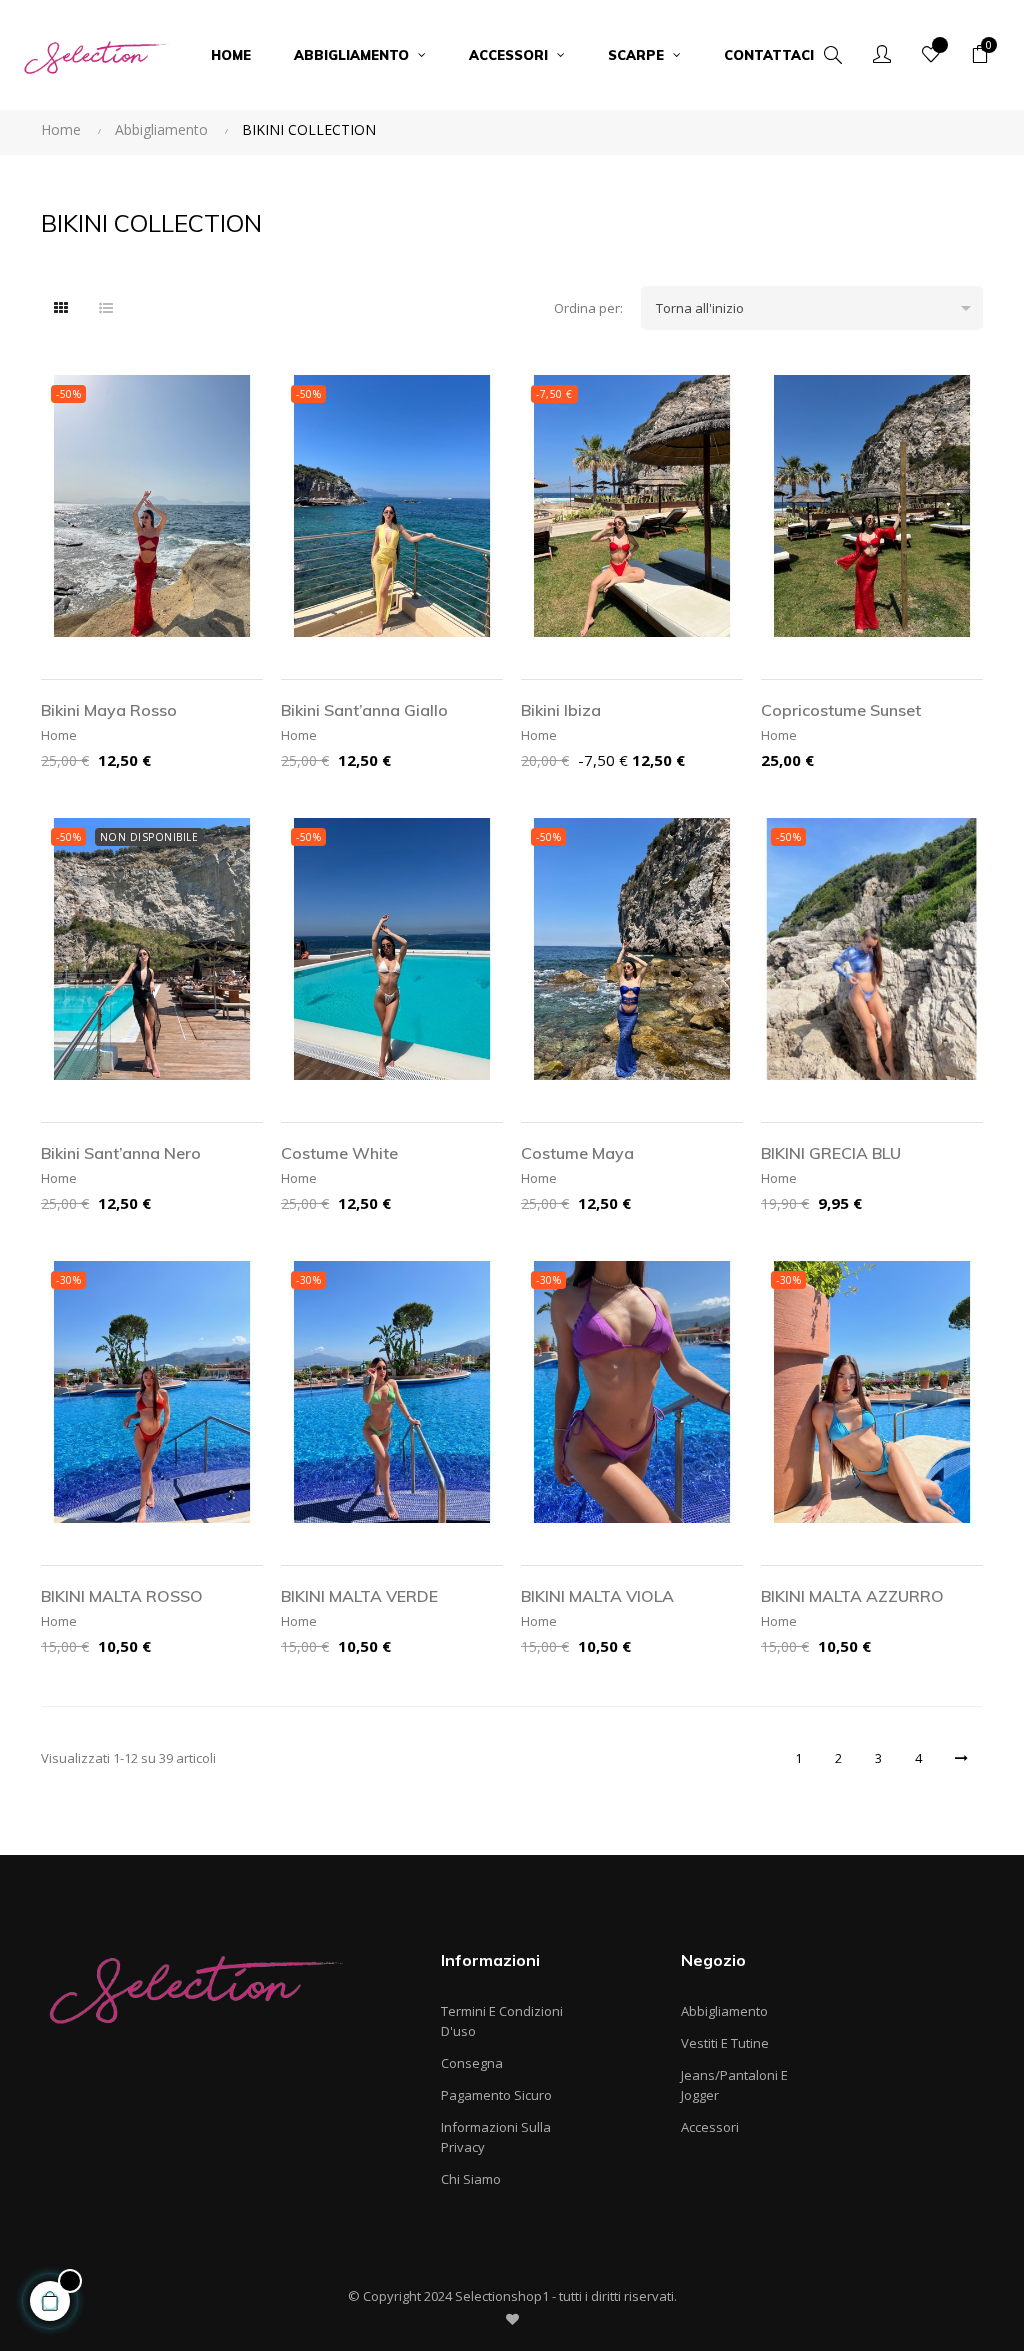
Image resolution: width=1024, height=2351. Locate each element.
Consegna (472, 2063)
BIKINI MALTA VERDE (359, 1596)
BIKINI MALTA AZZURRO (852, 1596)
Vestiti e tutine (725, 2043)
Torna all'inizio (817, 308)
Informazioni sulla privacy (496, 2137)
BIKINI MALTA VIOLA (597, 1596)
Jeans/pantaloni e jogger (734, 2085)
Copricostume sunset (841, 710)
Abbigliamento (724, 2011)
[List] (106, 308)
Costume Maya (577, 1153)
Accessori (710, 2127)
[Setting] (882, 55)
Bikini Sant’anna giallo (364, 710)
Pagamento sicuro (496, 2095)
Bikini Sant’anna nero (121, 1153)
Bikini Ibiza (561, 710)
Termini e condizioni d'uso (502, 2021)
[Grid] (61, 308)
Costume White (339, 1153)
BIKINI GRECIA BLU (831, 1153)
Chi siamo (471, 2179)
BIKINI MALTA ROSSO (122, 1596)
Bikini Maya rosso (109, 710)
